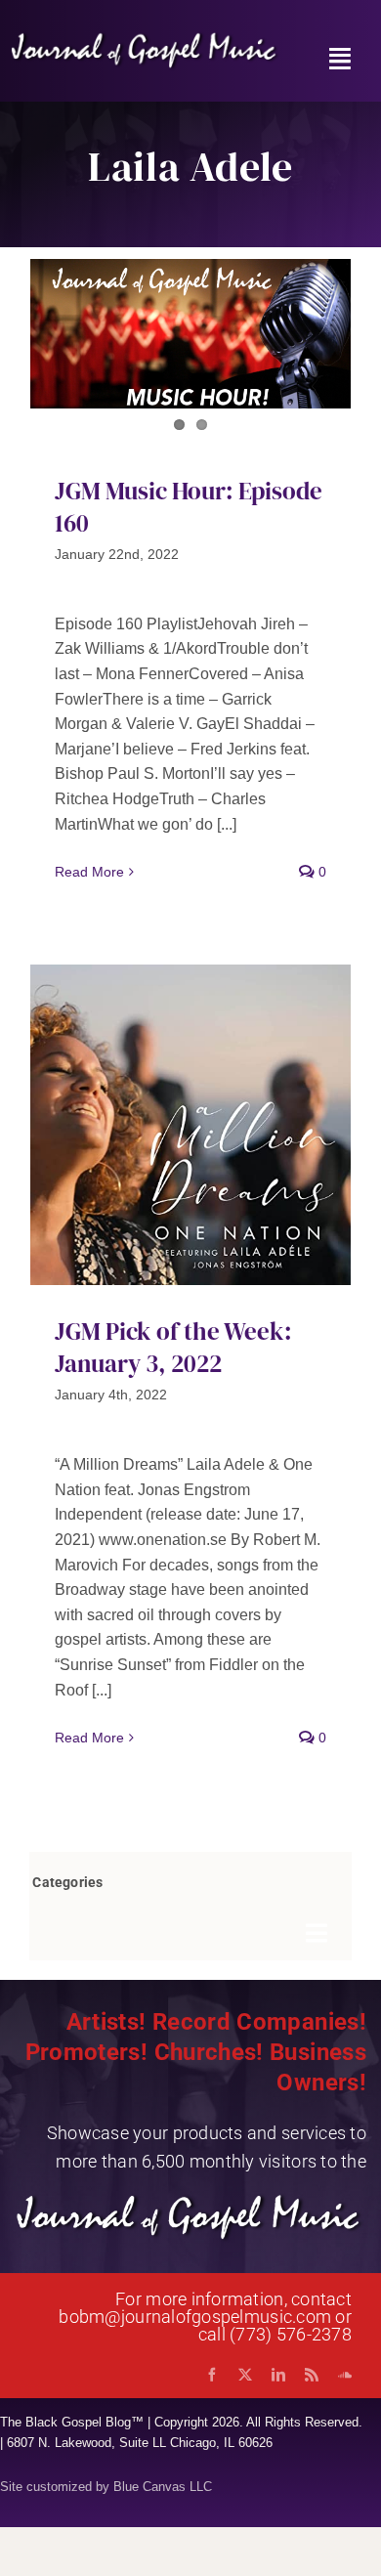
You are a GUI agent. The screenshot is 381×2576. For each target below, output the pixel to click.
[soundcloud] (345, 2375)
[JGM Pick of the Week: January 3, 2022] (190, 1125)
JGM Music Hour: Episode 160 (189, 507)
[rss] (312, 2375)
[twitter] (245, 2375)
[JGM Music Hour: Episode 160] (190, 334)
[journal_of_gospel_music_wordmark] (146, 38)
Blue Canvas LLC (163, 2487)
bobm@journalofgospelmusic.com (195, 2317)
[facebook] (212, 2375)
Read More (89, 872)
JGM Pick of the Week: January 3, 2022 (173, 1347)
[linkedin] (278, 2375)
